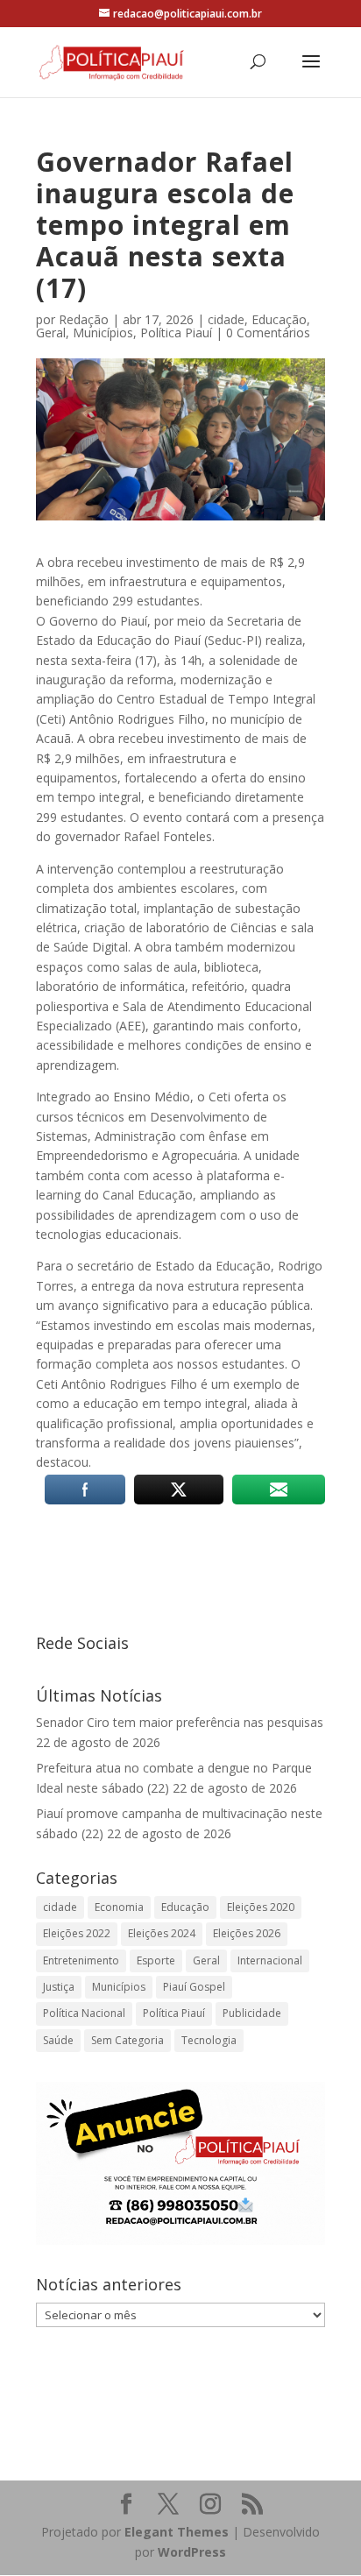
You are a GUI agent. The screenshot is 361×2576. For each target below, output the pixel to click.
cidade (226, 319)
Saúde (58, 2040)
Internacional (270, 1960)
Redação (84, 319)
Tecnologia (209, 2040)
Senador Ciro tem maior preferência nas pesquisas (180, 1722)
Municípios (103, 333)
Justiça (59, 1987)
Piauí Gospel (194, 1987)
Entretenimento (81, 1960)
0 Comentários (268, 333)
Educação (279, 319)
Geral (51, 333)
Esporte (156, 1960)
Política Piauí (176, 333)
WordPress (192, 2552)
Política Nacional (84, 2013)
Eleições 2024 (162, 1933)
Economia (119, 1907)
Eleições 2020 (261, 1907)
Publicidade (252, 2013)
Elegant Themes (177, 2532)
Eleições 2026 (247, 1933)
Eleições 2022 (77, 1933)
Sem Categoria (127, 2040)
